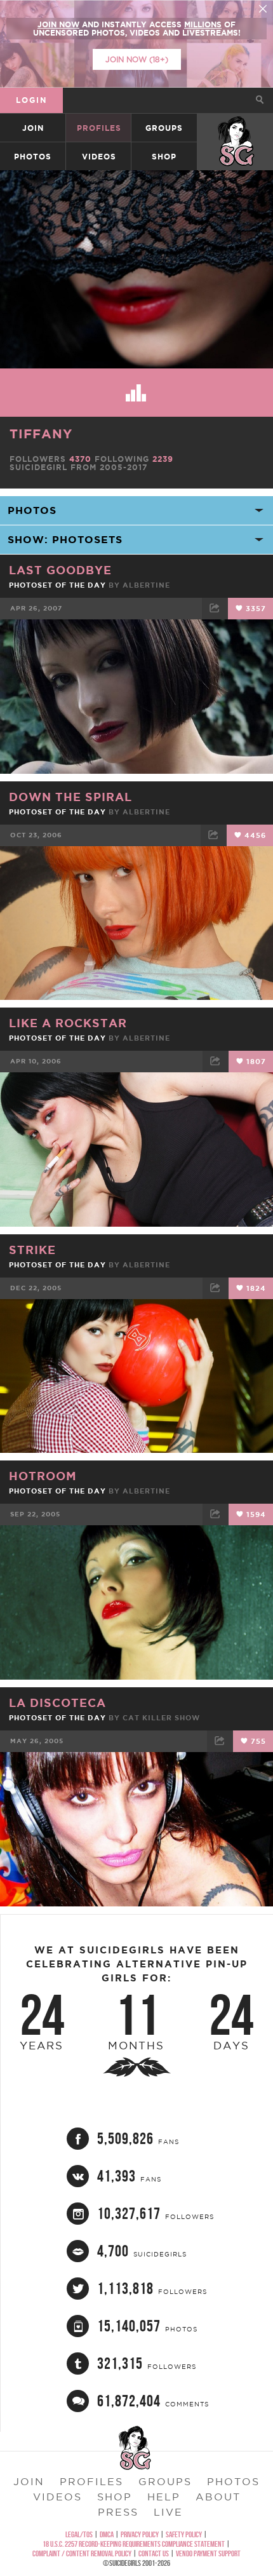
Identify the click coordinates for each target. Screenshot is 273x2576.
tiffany (41, 434)
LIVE (168, 2512)
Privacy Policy (140, 2534)
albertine (146, 585)
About (218, 2497)
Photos (33, 157)
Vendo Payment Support (208, 2553)
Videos (99, 157)
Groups (164, 128)
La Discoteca (57, 1703)
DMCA (107, 2534)
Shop (164, 157)
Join (33, 128)
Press (118, 2512)
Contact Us (154, 2553)
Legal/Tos (79, 2534)
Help (164, 2497)
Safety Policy (184, 2534)
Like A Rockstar (68, 1023)
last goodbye (60, 570)
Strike (32, 1250)
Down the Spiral (70, 797)
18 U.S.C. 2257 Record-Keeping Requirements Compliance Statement (134, 2544)
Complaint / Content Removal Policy (82, 2553)
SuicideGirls (236, 128)
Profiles (99, 128)
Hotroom (43, 1476)
